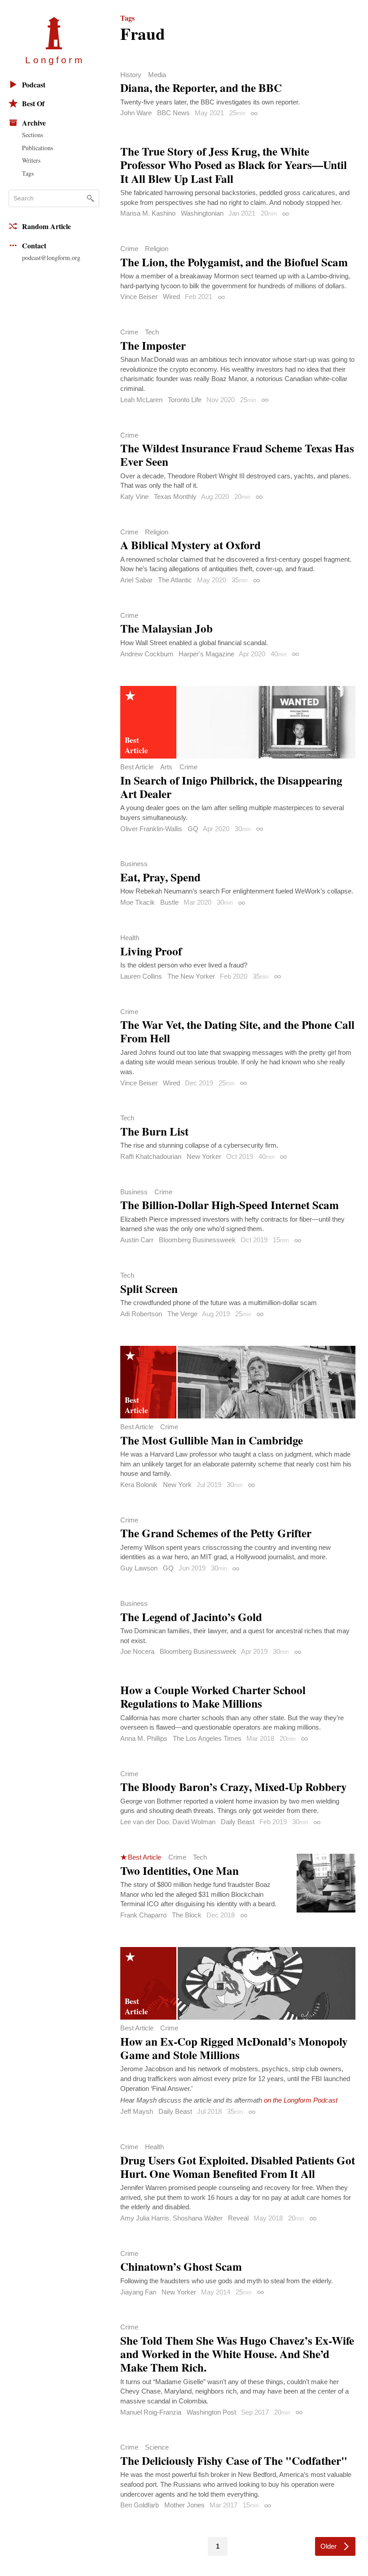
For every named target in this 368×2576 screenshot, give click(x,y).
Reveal (238, 2218)
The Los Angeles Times (207, 1738)
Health (130, 938)
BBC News (173, 113)
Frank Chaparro (143, 1915)
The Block (187, 1915)
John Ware (136, 113)
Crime (129, 249)
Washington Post (211, 2412)
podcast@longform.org (51, 258)
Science (157, 2447)
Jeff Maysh (137, 2111)
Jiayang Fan (138, 2292)
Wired (171, 297)
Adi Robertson (141, 1314)
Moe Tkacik (138, 902)
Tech (152, 332)
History (131, 75)
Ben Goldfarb (140, 2505)
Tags (28, 173)
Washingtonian (202, 213)
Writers (31, 160)
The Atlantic (175, 580)
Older (329, 2546)
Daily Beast (238, 1822)
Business (134, 864)
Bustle (169, 902)
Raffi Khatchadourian (151, 1156)
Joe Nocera (137, 1651)
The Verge (182, 1314)
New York (177, 1485)
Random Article (46, 226)
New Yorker (204, 1156)
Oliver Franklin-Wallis (151, 829)
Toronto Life (185, 400)
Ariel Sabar (136, 580)
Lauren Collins (141, 976)
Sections (33, 135)
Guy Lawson (139, 1568)
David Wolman (194, 1822)
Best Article (137, 767)
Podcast (34, 85)
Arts (166, 767)
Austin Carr (137, 1240)
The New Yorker (191, 976)
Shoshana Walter (198, 2218)
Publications (37, 148)
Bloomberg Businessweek (197, 1240)
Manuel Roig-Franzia (151, 2412)
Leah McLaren (141, 400)
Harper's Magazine (206, 654)
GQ (193, 829)
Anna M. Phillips (144, 1738)
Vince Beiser (139, 297)
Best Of (33, 103)
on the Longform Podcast (301, 2100)
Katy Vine (134, 497)
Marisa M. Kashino (148, 213)
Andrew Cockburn (147, 654)
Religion (157, 249)
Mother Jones (184, 2505)
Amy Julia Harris (145, 2218)
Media (157, 75)
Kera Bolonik (139, 1485)
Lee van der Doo (145, 1822)
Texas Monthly (175, 497)
